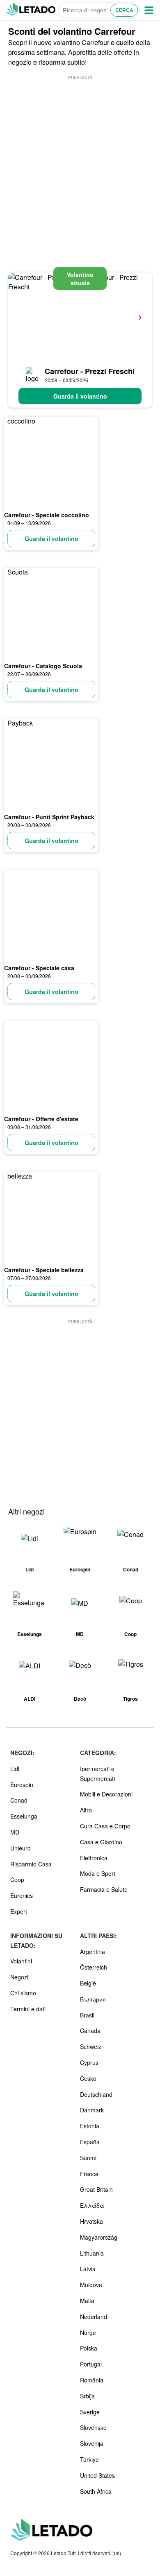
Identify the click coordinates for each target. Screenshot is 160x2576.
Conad (19, 1800)
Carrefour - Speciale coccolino (47, 515)
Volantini (21, 1961)
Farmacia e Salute (104, 1889)
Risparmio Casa (31, 1864)
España (90, 2142)
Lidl (15, 1769)
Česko (88, 2078)
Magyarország (99, 2237)
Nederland (94, 2317)
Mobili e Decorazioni (106, 1794)
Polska (89, 2348)
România (92, 2380)
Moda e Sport (98, 1873)
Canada (90, 2031)
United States (97, 2475)
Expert (19, 1911)
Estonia (90, 2126)
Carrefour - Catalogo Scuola (43, 666)
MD (15, 1832)
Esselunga (24, 1816)
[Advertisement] (80, 161)
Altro (86, 1810)
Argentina (93, 1952)
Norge (88, 2333)
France (89, 2174)
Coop (17, 1880)
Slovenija (92, 2443)
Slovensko (93, 2427)
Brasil (87, 2015)
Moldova (91, 2285)
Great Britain (96, 2189)
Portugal (91, 2364)
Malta (87, 2301)
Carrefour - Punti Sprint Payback (49, 817)
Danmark (92, 2110)
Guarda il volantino (80, 396)
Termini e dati (28, 2009)
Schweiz (91, 2046)
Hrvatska (91, 2221)
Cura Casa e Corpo (105, 1826)
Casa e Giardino (101, 1842)
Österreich (94, 1967)
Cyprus (89, 2062)
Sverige (90, 2412)
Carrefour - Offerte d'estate (41, 1119)
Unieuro (21, 1848)
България (93, 1999)
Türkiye (89, 2459)
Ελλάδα (92, 2205)
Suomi (88, 2158)
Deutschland (96, 2094)
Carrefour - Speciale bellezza (44, 1270)
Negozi (19, 1977)
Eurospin (22, 1785)
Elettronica (94, 1858)
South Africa (96, 2491)
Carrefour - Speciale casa (39, 968)
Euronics (22, 1895)
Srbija (87, 2396)
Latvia (88, 2269)
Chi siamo (23, 1993)
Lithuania (92, 2253)
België (88, 1983)
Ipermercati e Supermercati (97, 1774)
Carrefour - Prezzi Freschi (90, 371)
